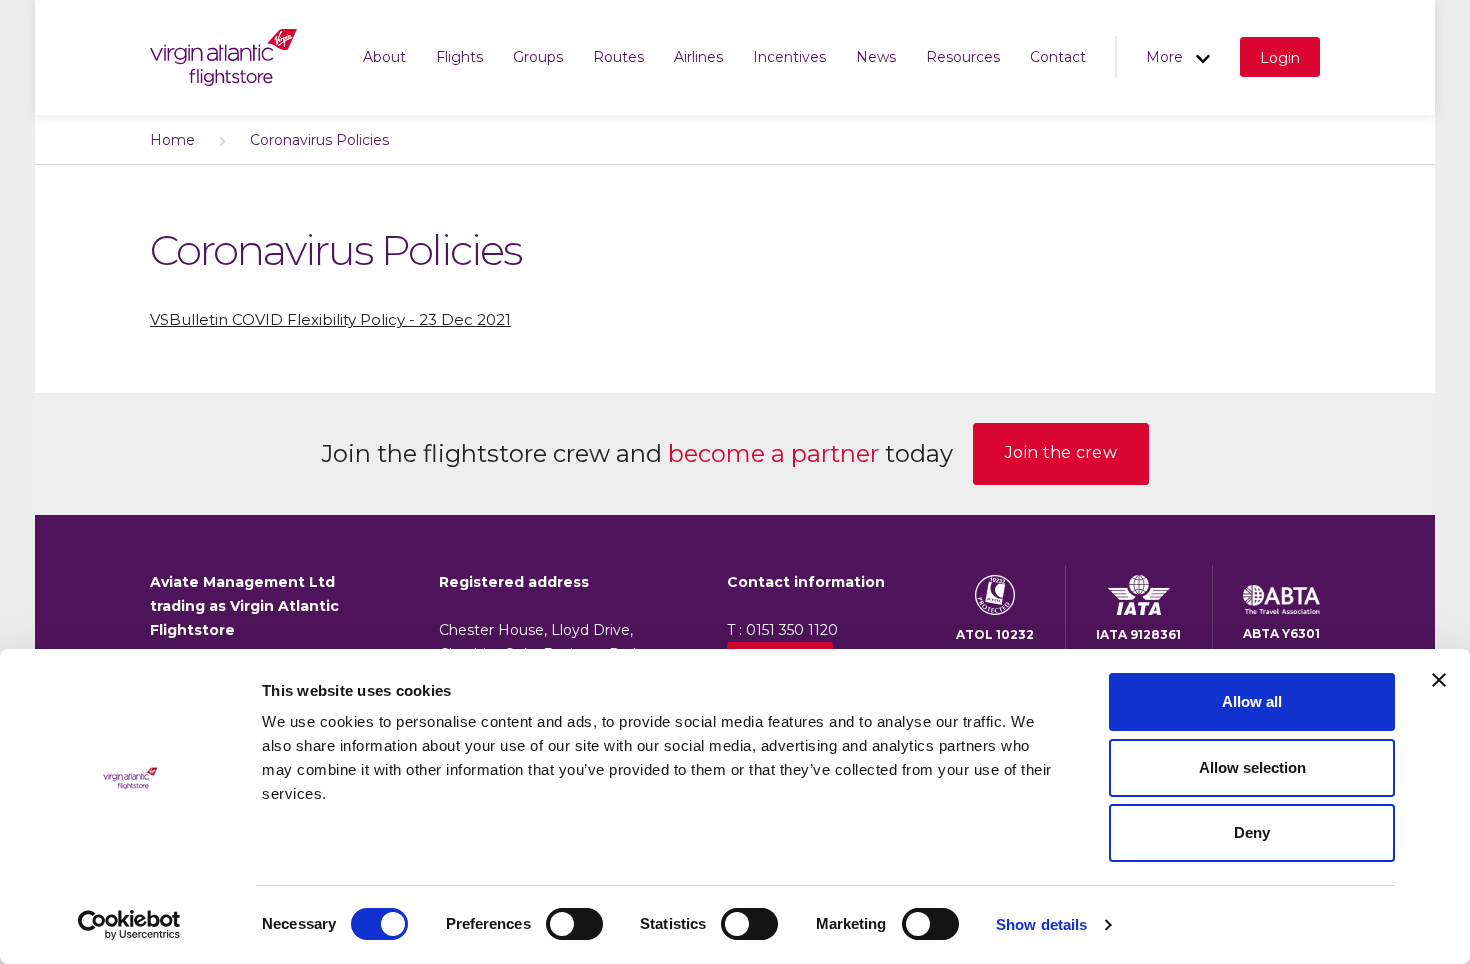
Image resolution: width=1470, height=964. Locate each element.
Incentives (789, 57)
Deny (1252, 832)
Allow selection (1252, 767)
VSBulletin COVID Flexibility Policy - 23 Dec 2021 (330, 319)
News (876, 57)
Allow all (1252, 701)
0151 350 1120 (792, 630)
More (1166, 57)
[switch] (574, 924)
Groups (538, 57)
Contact (1058, 57)
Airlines (698, 57)
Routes (618, 57)
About (384, 57)
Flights (459, 57)
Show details (1041, 924)
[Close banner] (1439, 680)
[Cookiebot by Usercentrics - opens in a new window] (129, 925)
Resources (963, 57)
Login (1280, 58)
